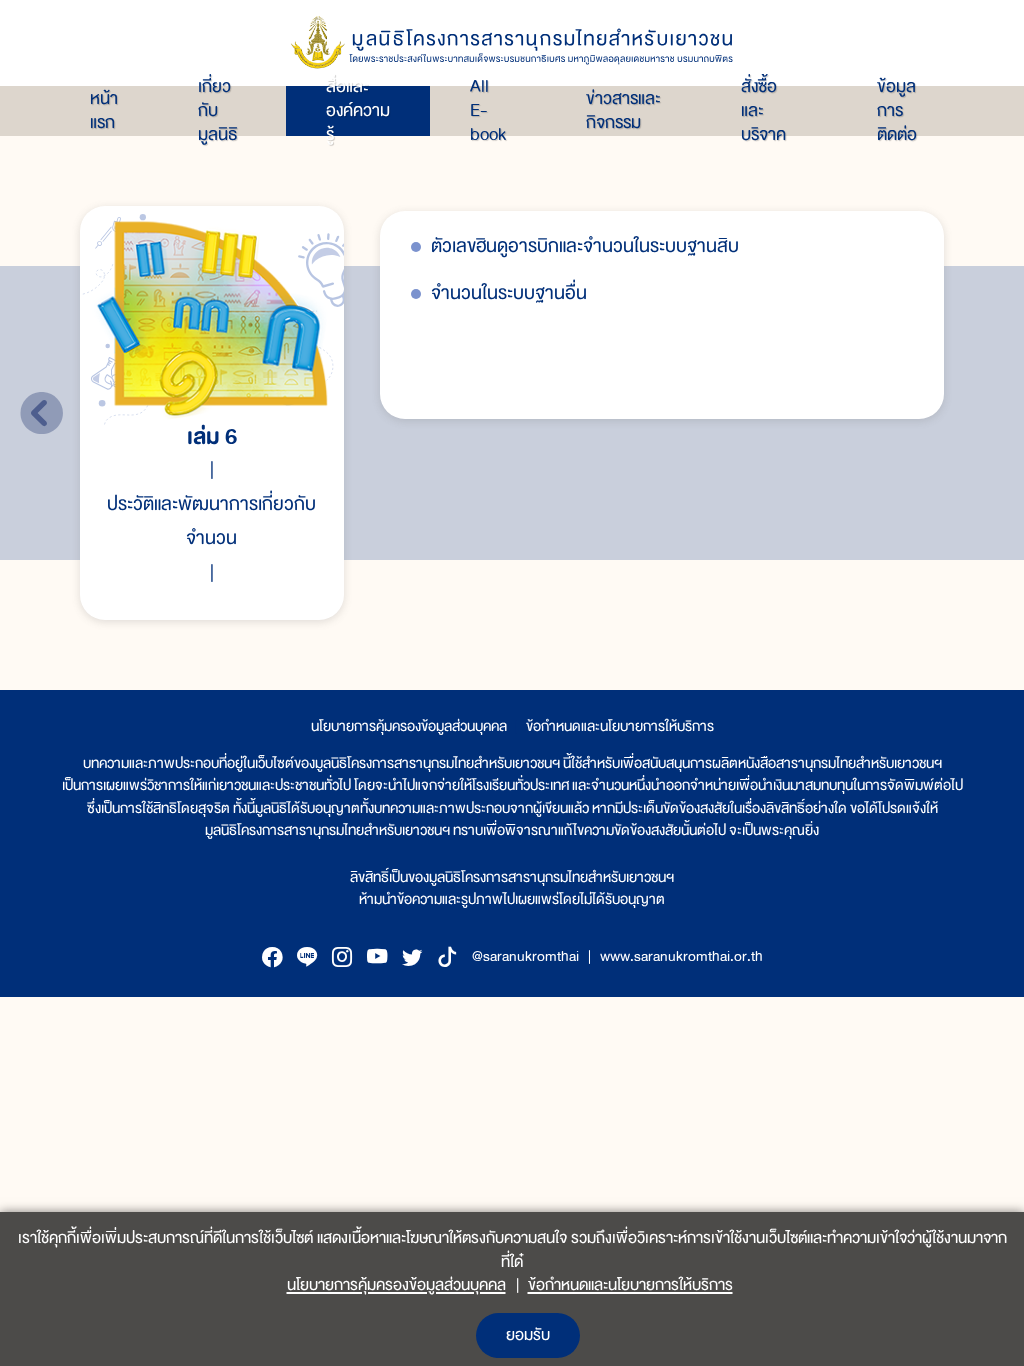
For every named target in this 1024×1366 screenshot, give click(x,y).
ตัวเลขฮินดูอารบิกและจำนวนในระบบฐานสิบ (585, 246)
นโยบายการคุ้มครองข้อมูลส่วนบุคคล (409, 726)
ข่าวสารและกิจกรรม (623, 111)
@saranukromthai (525, 956)
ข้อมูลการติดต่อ (897, 111)
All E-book (488, 111)
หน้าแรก (104, 111)
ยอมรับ (528, 1335)
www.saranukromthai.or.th (681, 956)
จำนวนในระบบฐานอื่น (509, 293)
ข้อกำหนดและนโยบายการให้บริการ (620, 726)
